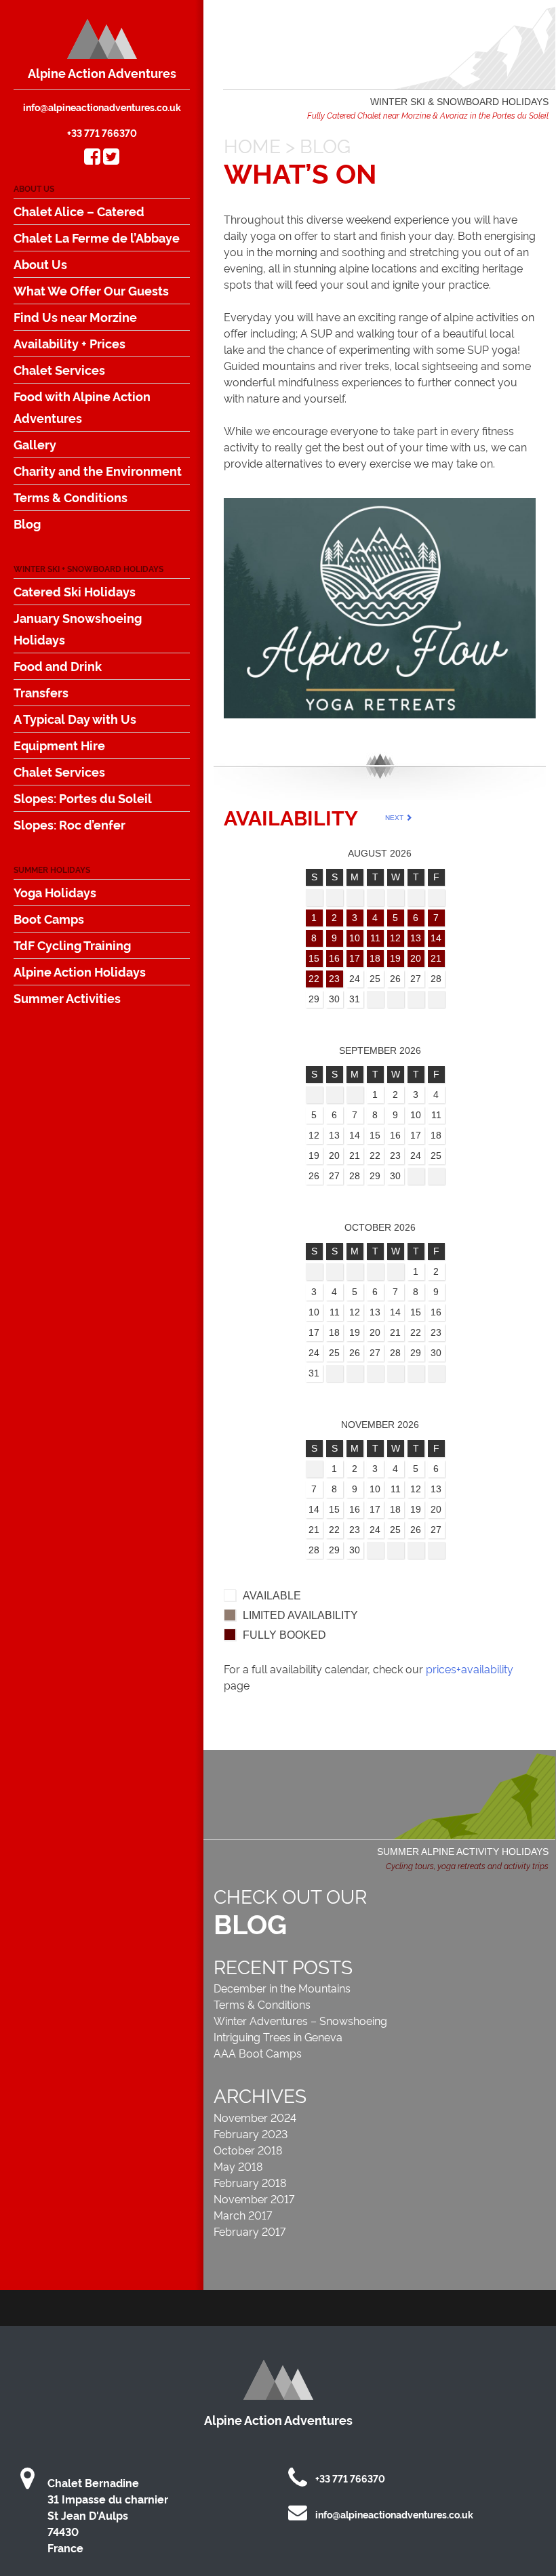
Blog (27, 523)
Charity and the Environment (98, 470)
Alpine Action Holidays (80, 971)
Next (395, 818)
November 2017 (254, 2199)
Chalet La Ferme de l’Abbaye (97, 237)
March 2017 (243, 2215)
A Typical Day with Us (75, 718)
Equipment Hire (59, 745)
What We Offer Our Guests (91, 290)
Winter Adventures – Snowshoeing (300, 2020)
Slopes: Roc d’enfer (69, 824)
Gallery (35, 444)
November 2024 (255, 2117)
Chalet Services (59, 369)
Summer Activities (67, 998)
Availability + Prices (69, 343)
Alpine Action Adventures (102, 73)
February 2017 (250, 2231)
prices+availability (470, 1669)
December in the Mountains (282, 1988)
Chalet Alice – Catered (79, 211)
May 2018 (238, 2166)
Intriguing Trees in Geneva (278, 2037)
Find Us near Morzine (75, 316)
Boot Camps (49, 918)
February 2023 (251, 2133)
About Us (40, 264)
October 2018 (248, 2150)
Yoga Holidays (55, 892)
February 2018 (250, 2182)
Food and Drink (58, 666)
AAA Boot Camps (258, 2053)
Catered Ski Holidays (75, 591)
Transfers (41, 692)
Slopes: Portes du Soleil (83, 798)
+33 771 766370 (102, 132)
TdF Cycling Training (72, 945)
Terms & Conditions (71, 497)
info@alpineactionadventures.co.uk (102, 107)
